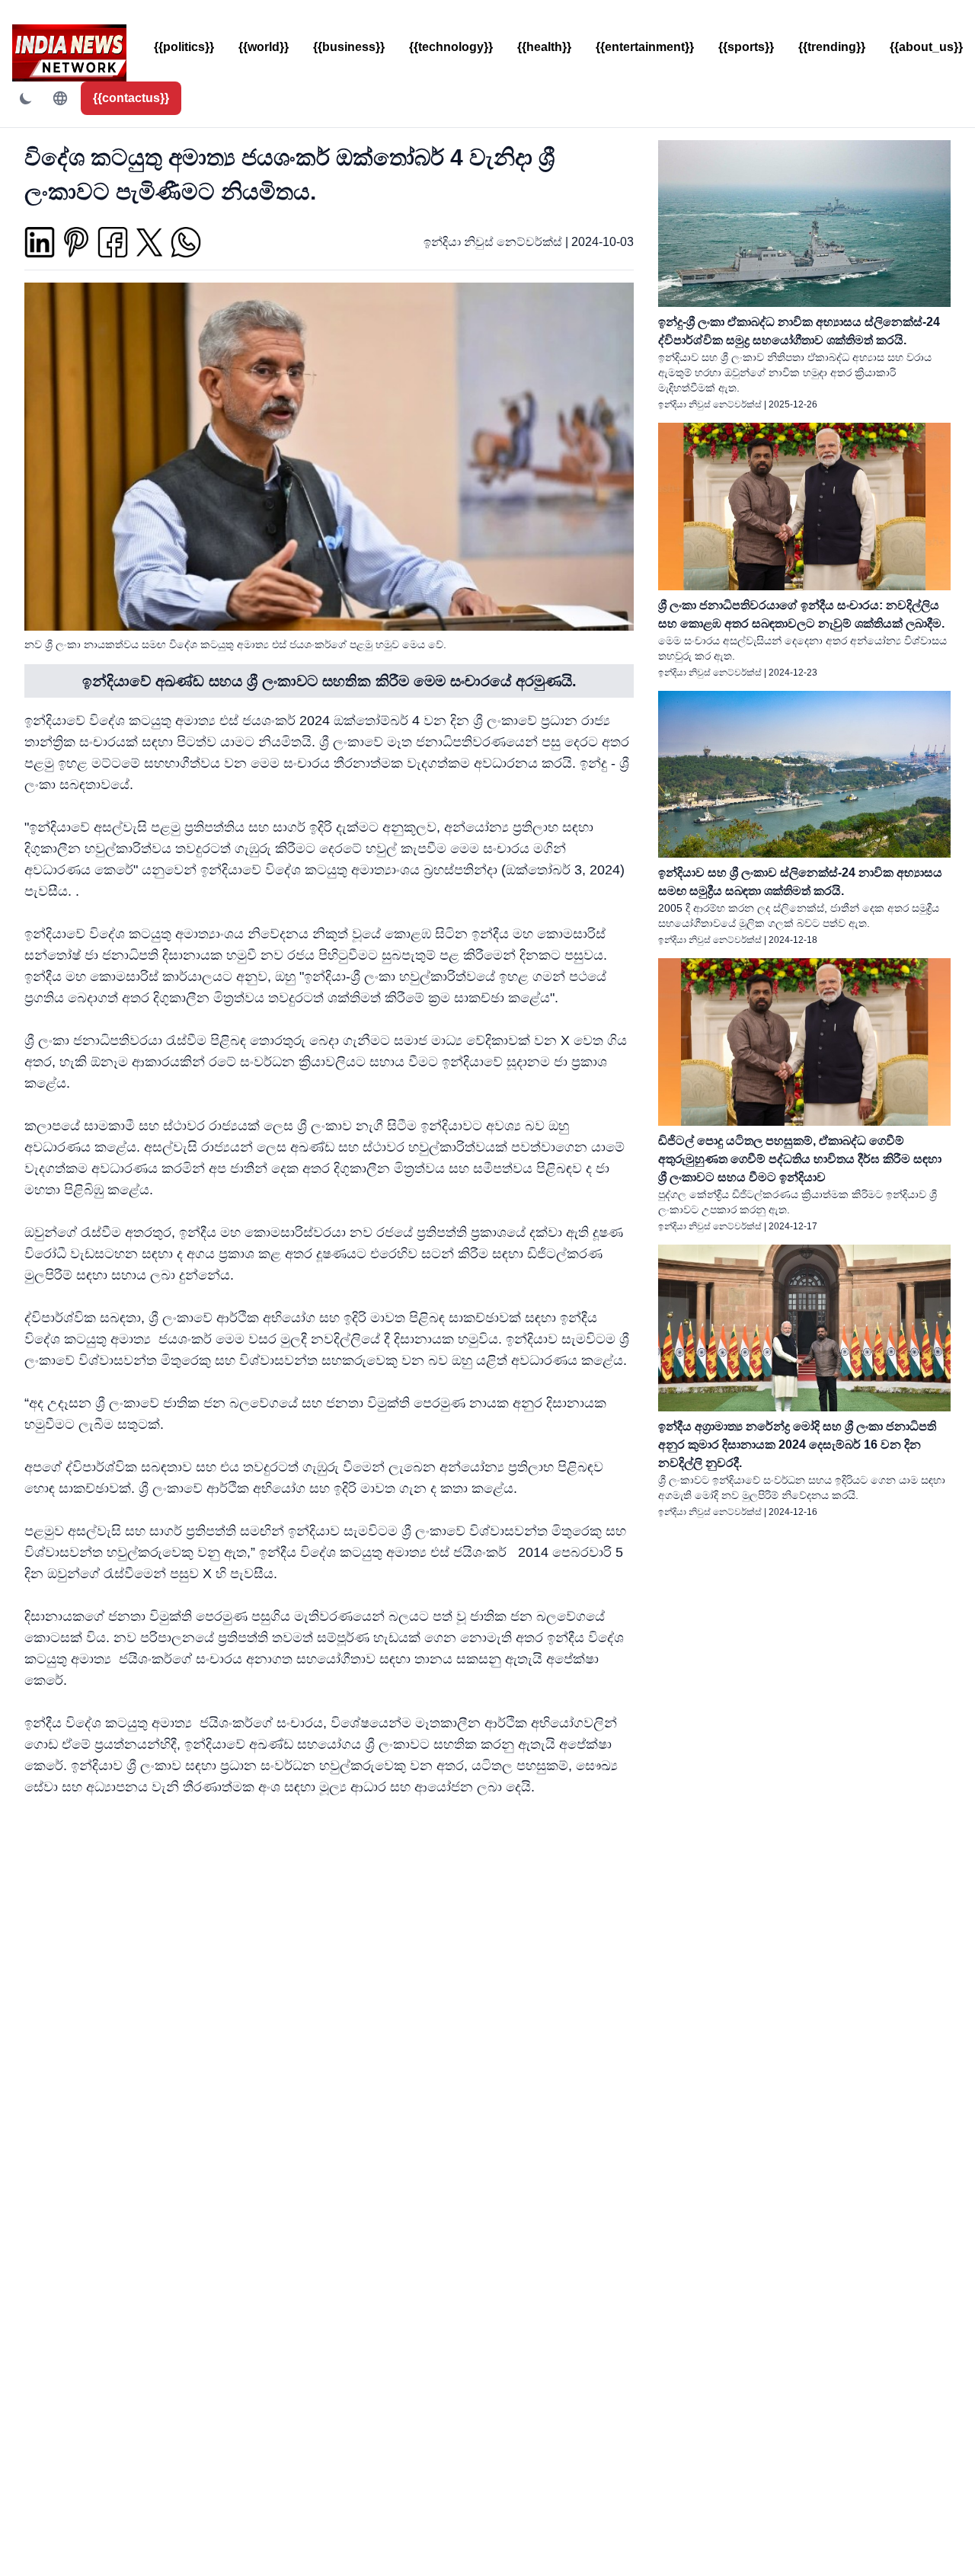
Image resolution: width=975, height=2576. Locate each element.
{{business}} (349, 47)
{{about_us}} (926, 47)
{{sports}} (746, 47)
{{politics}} (184, 47)
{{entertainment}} (645, 47)
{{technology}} (451, 47)
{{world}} (264, 47)
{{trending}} (832, 47)
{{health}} (544, 47)
